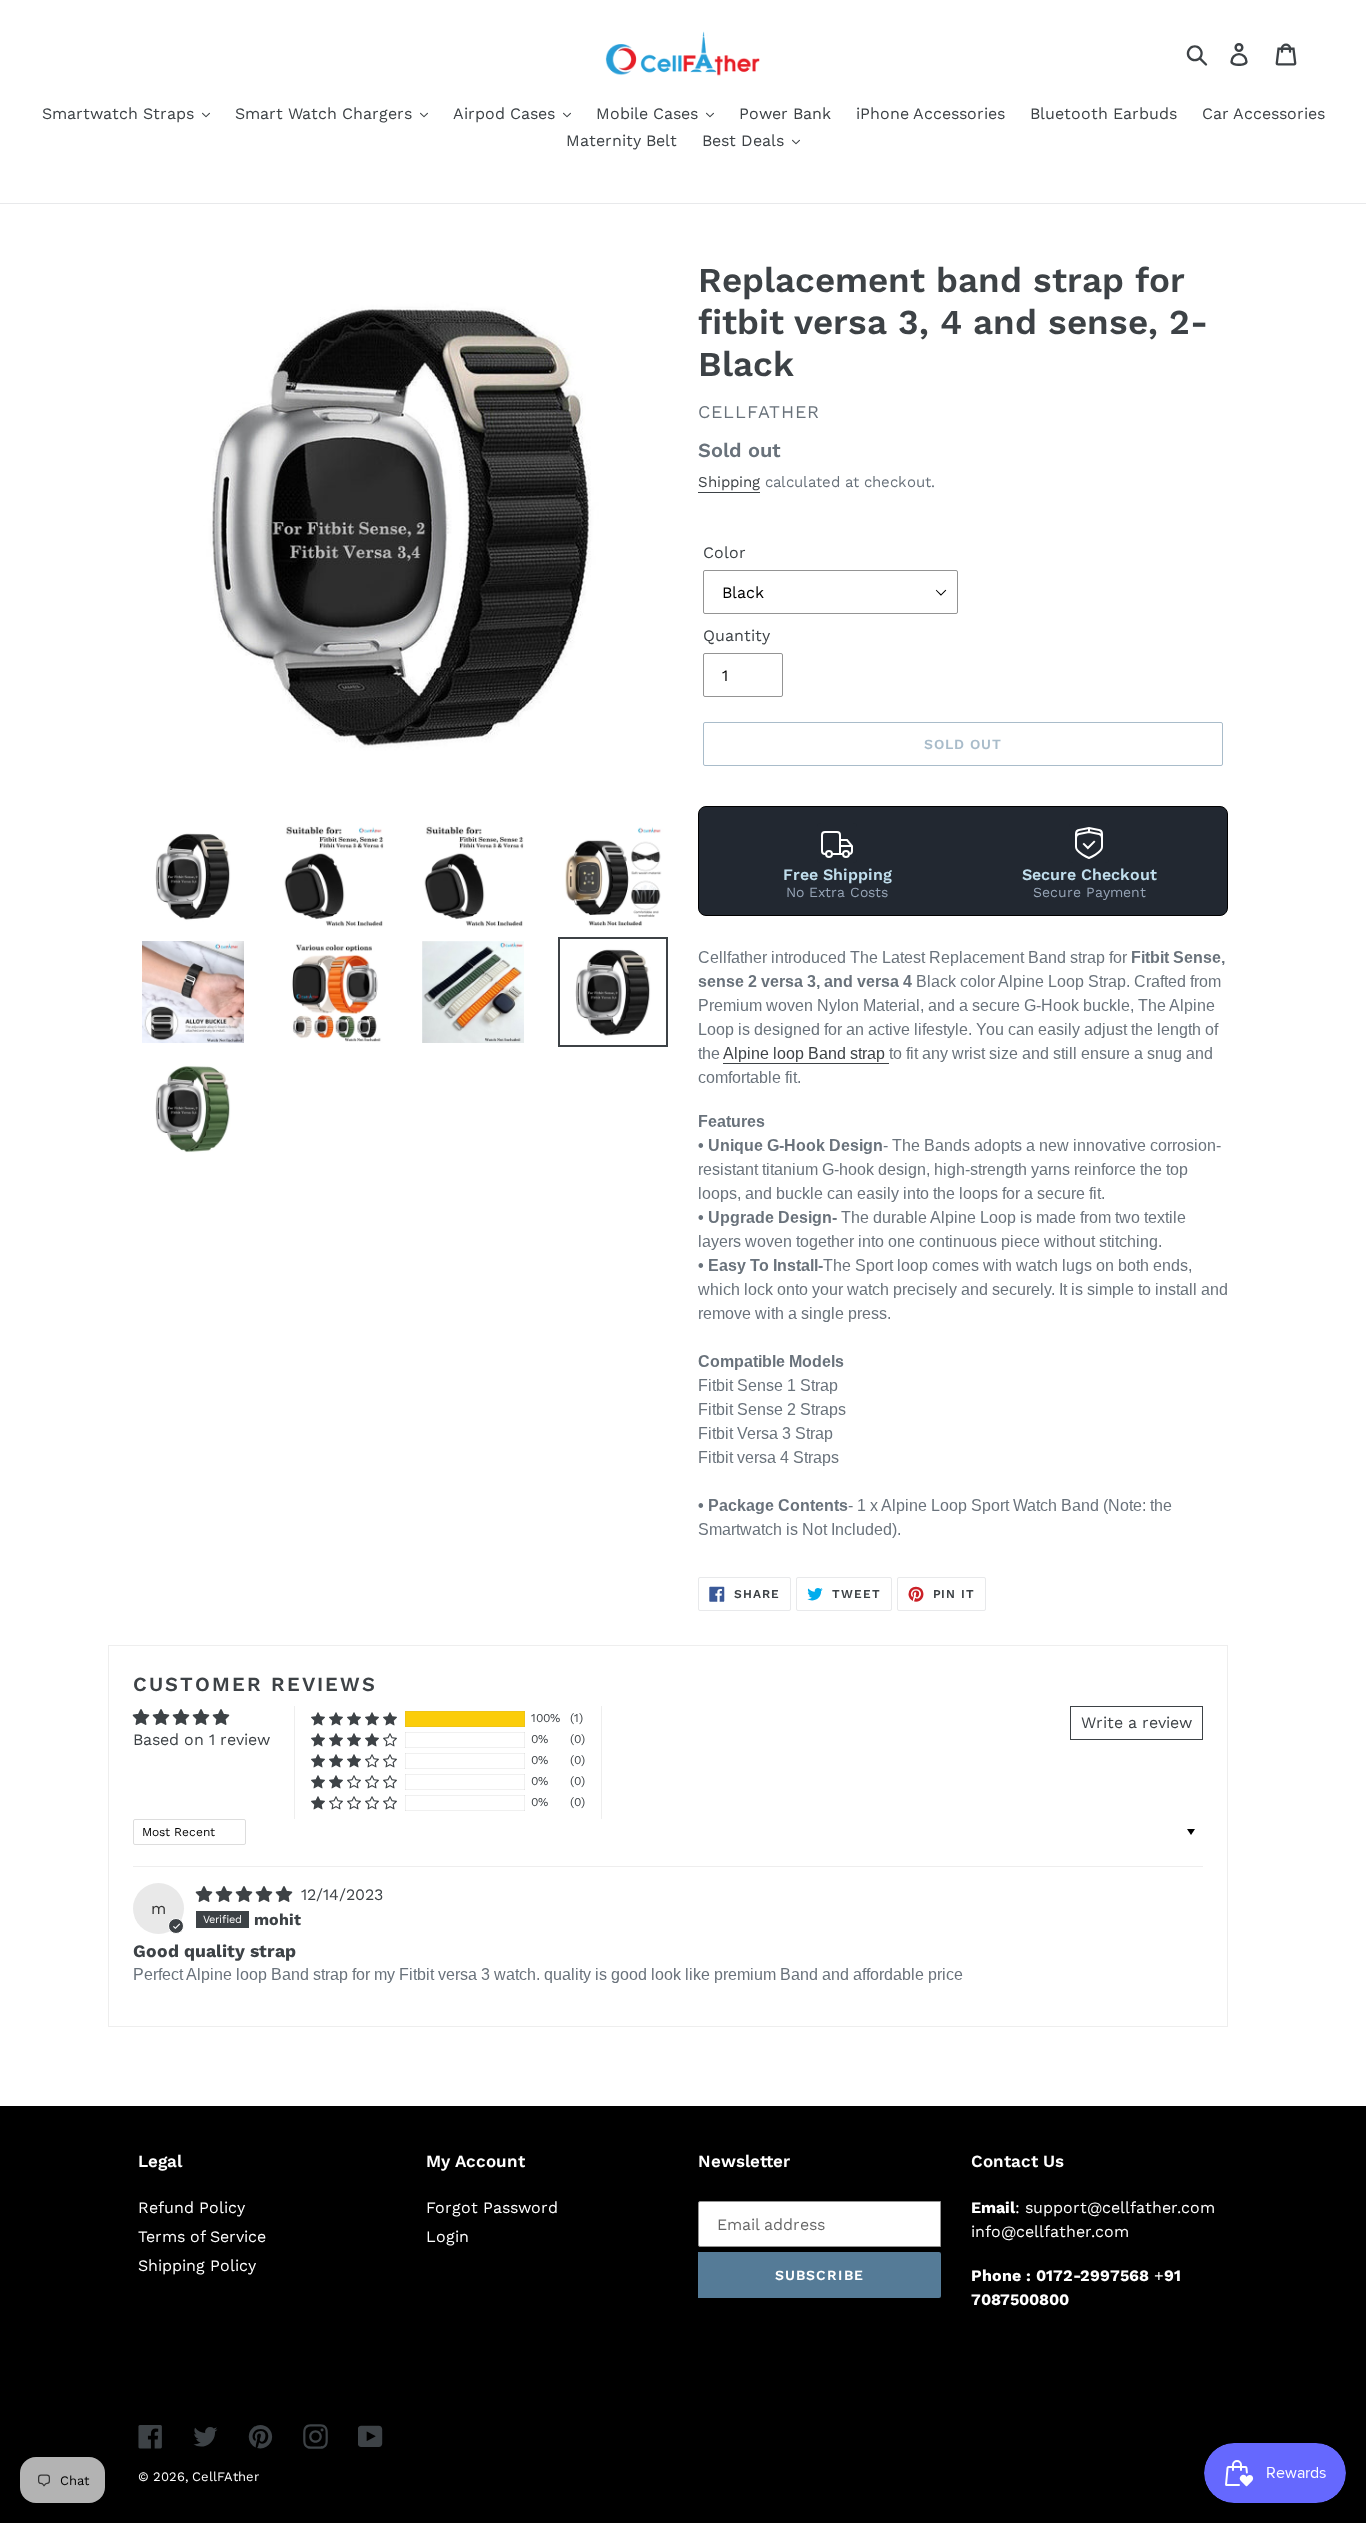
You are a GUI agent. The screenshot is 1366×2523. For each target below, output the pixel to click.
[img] (246, 1894)
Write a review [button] (1136, 1722)
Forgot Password (492, 2207)
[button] (354, 1718)
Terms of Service (202, 2236)
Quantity (736, 635)
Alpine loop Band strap (806, 1053)
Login (447, 2236)
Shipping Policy (197, 2265)
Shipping (729, 482)
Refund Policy (191, 2207)
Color (724, 552)
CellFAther (225, 2476)
